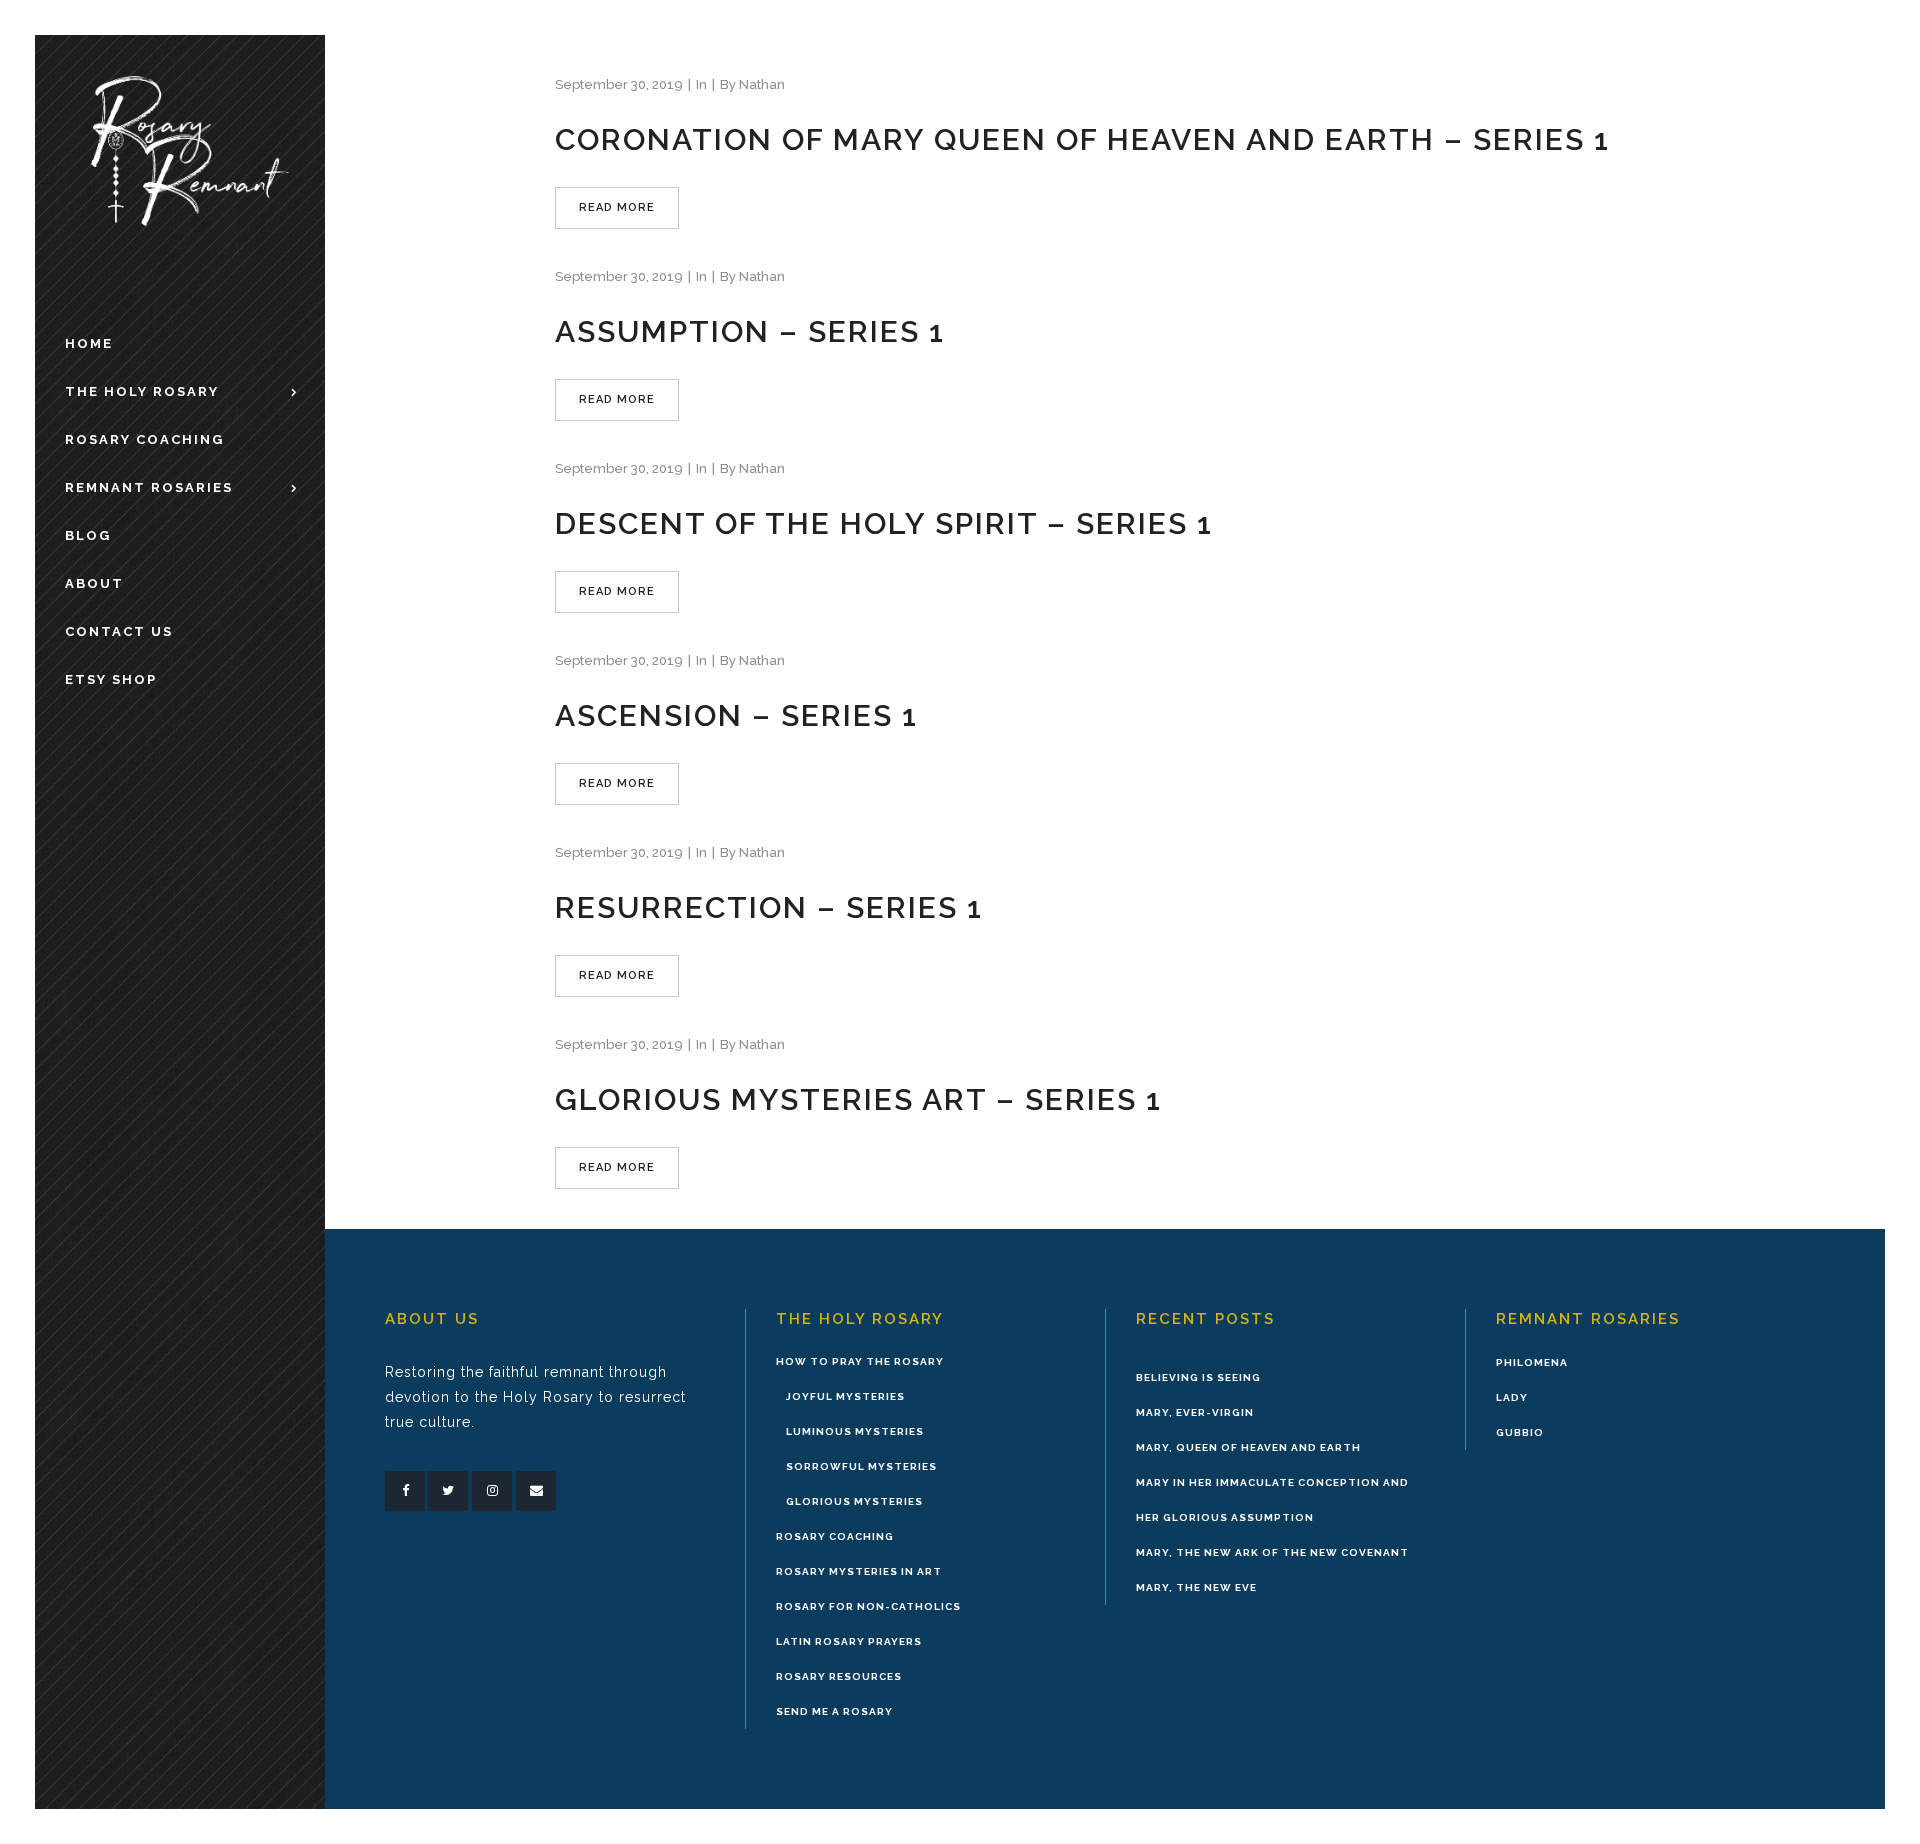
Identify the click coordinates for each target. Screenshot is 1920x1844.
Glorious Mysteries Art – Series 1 (858, 1099)
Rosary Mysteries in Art (859, 1571)
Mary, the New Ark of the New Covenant (1272, 1552)
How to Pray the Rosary (860, 1361)
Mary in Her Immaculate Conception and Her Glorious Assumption (1272, 1500)
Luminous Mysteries (855, 1431)
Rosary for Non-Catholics (868, 1606)
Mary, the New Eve (1196, 1587)
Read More (617, 207)
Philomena (1532, 1362)
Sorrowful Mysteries (861, 1466)
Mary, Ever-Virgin (1195, 1412)
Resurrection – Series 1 (769, 907)
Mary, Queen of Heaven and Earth (1248, 1447)
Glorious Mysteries (854, 1501)
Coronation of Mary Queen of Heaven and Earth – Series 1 (1082, 139)
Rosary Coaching (835, 1536)
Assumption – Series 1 (750, 331)
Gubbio (1520, 1432)
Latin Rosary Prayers (849, 1641)
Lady (1512, 1397)
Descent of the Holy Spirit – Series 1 (884, 523)
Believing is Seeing (1198, 1377)
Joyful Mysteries (845, 1396)
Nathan (762, 84)
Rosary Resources (839, 1676)
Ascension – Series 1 (736, 715)
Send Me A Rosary (834, 1711)
